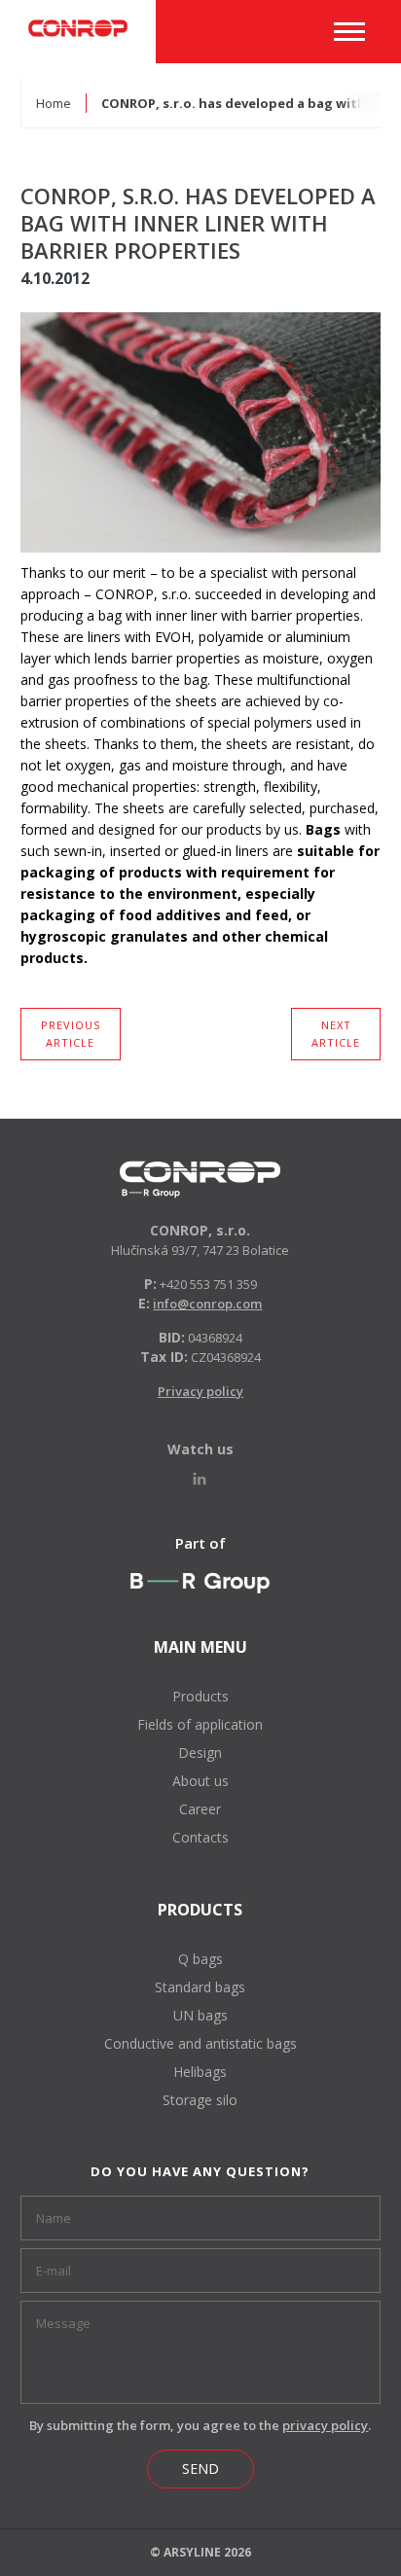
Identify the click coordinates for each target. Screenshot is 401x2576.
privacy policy (325, 2425)
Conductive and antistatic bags (200, 2043)
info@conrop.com (207, 1304)
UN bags (200, 2015)
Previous (71, 1034)
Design (200, 1753)
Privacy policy (200, 1391)
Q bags (200, 1959)
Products (200, 1696)
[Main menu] (349, 32)
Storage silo (200, 2100)
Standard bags (200, 1987)
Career (200, 1809)
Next (336, 1034)
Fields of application (200, 1724)
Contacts (200, 1837)
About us (200, 1781)
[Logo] (200, 1180)
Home (54, 103)
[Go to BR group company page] (200, 1583)
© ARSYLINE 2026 (200, 2552)
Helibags (200, 2072)
